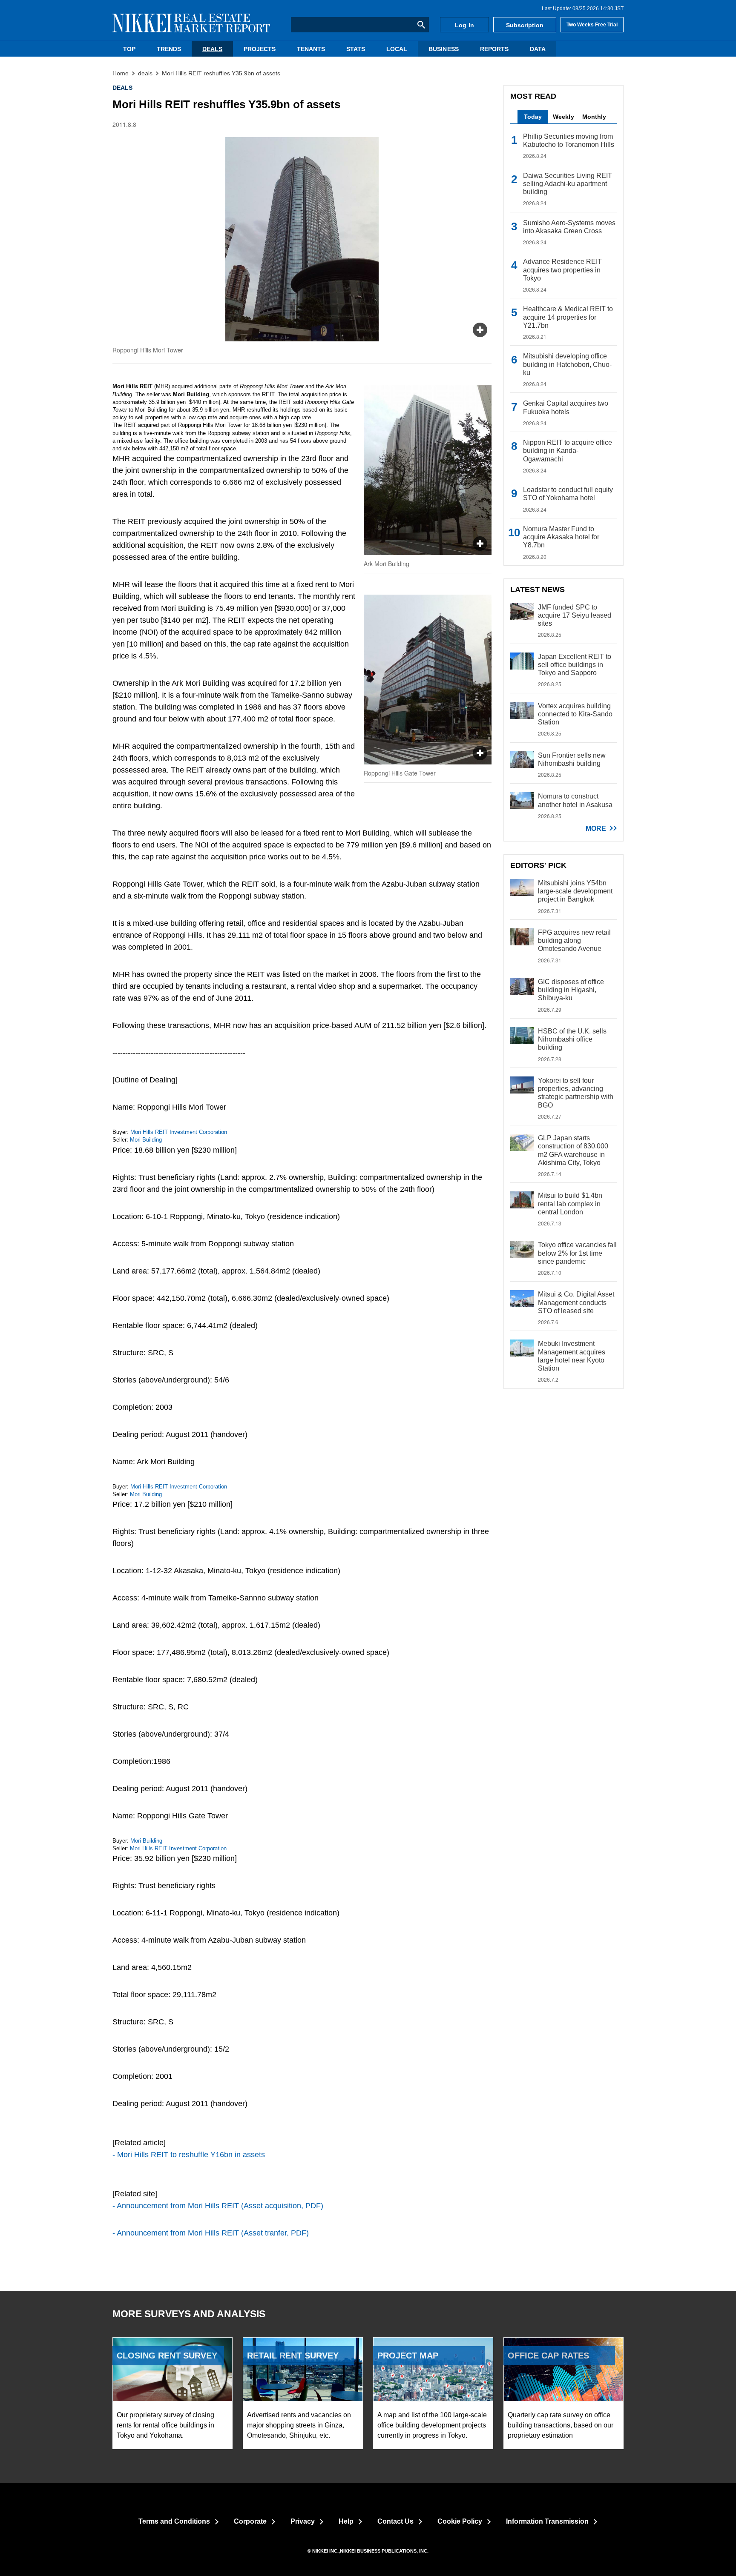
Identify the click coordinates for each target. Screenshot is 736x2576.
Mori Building (146, 1140)
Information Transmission (547, 2521)
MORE (596, 829)
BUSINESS (443, 49)
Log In (464, 25)
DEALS (212, 49)
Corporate (250, 2521)
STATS (356, 49)
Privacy (303, 2521)
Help (346, 2521)
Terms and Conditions (174, 2521)
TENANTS (311, 49)
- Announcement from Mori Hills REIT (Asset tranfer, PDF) (211, 2233)
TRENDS (169, 49)
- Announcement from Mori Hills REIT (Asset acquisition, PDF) (218, 2206)
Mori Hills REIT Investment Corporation (179, 1132)
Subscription (525, 25)
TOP (129, 49)
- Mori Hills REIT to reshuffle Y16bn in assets (189, 2155)
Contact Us (395, 2521)
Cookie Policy (460, 2521)
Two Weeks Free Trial (592, 25)
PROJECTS (260, 49)
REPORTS (494, 49)
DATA (538, 49)
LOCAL (397, 49)
